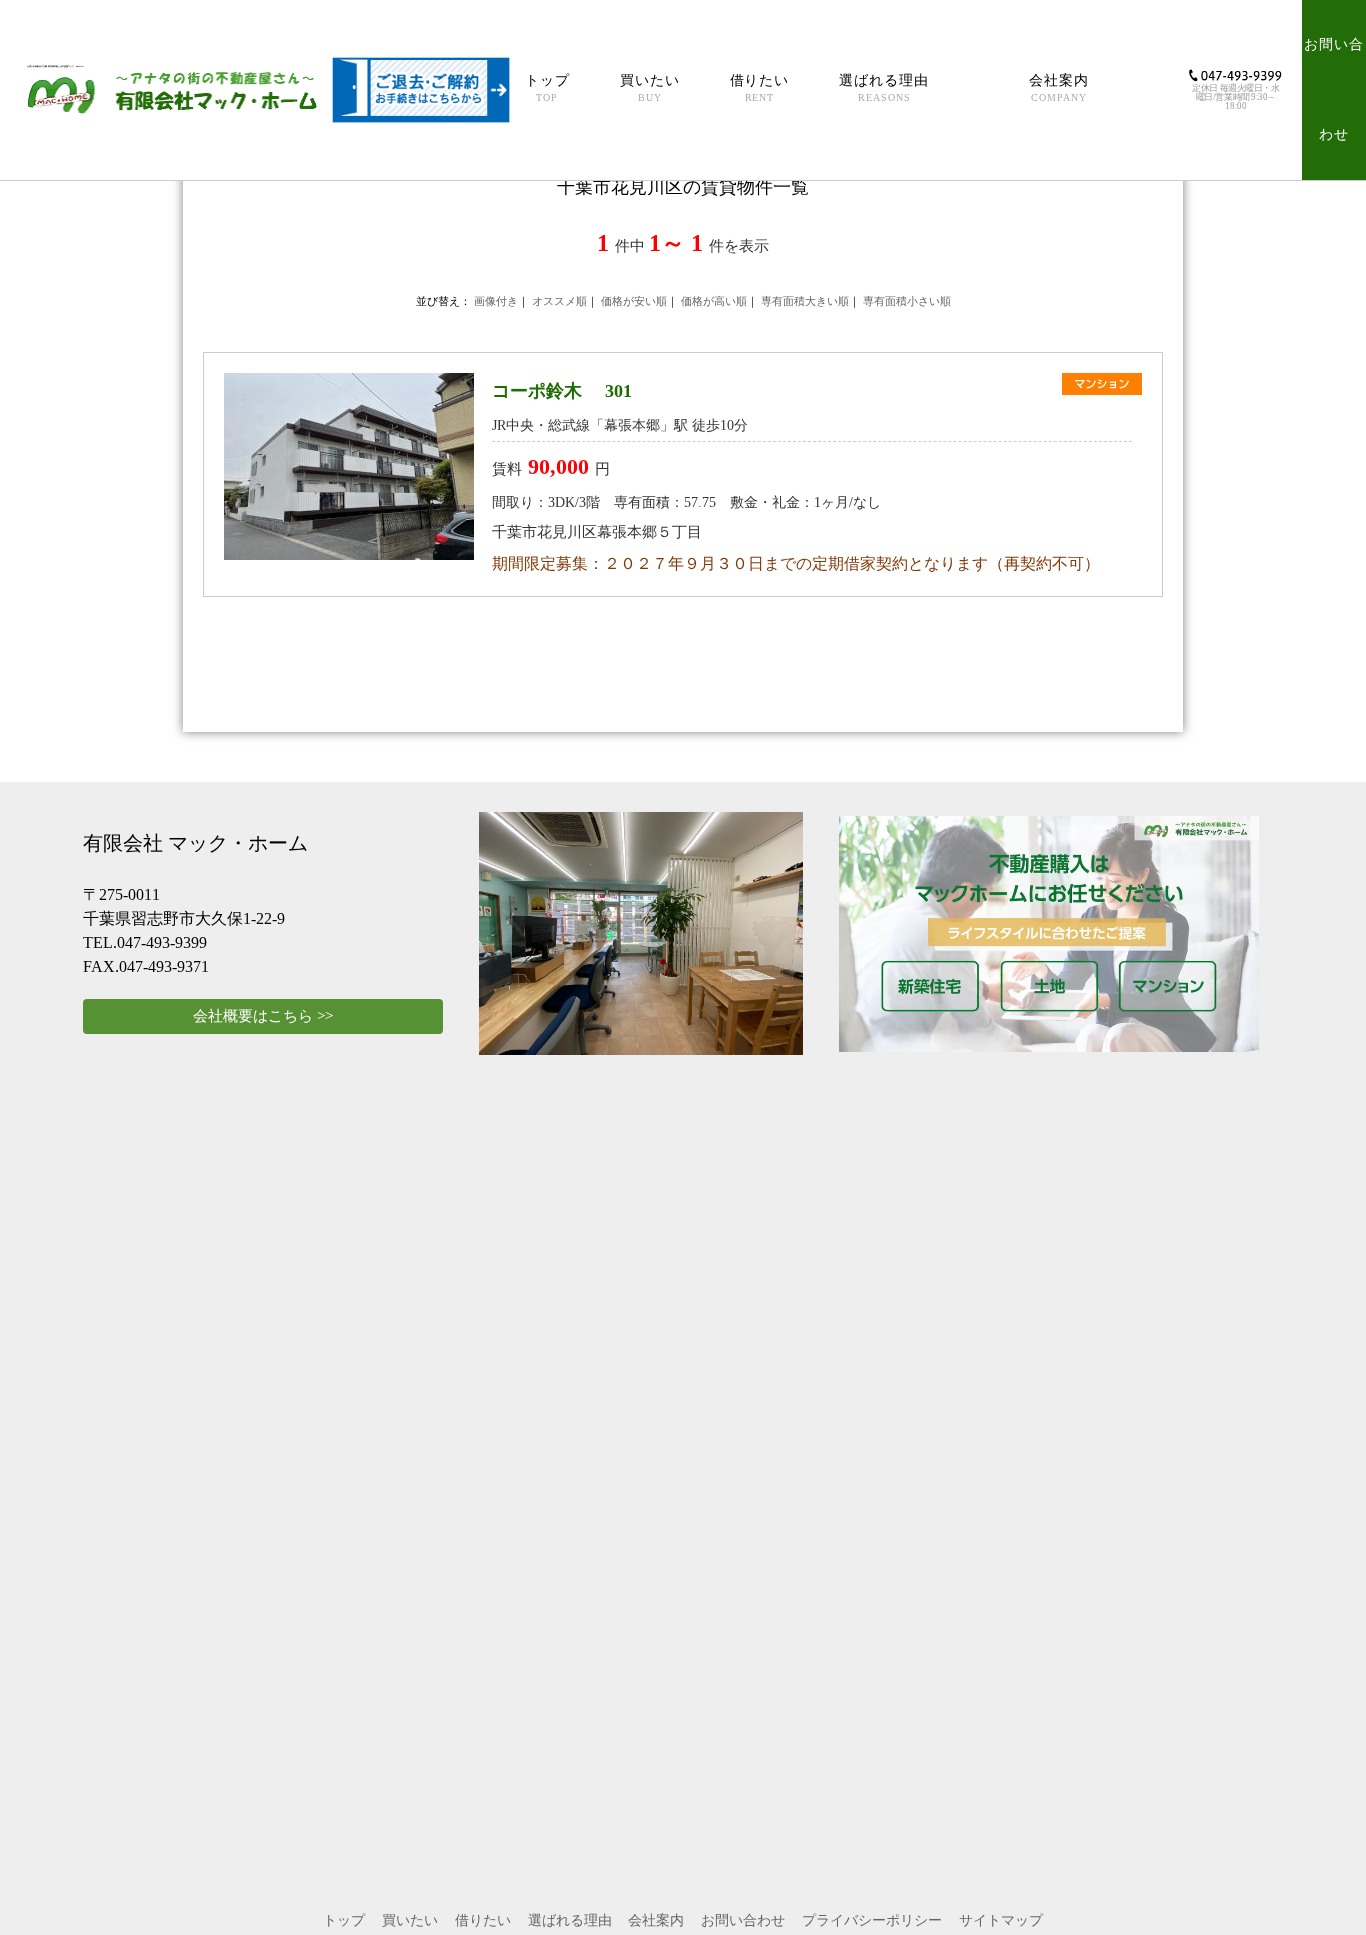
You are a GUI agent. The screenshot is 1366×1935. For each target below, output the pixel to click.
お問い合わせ (1334, 89)
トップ (547, 88)
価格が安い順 (634, 301)
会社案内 (1059, 88)
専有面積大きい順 (805, 301)
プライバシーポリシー (872, 1920)
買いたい (650, 88)
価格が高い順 (714, 301)
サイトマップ (1001, 1920)
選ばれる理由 (884, 88)
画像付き (496, 301)
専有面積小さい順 (907, 301)
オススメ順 (559, 301)
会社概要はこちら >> (263, 1016)
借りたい (760, 88)
